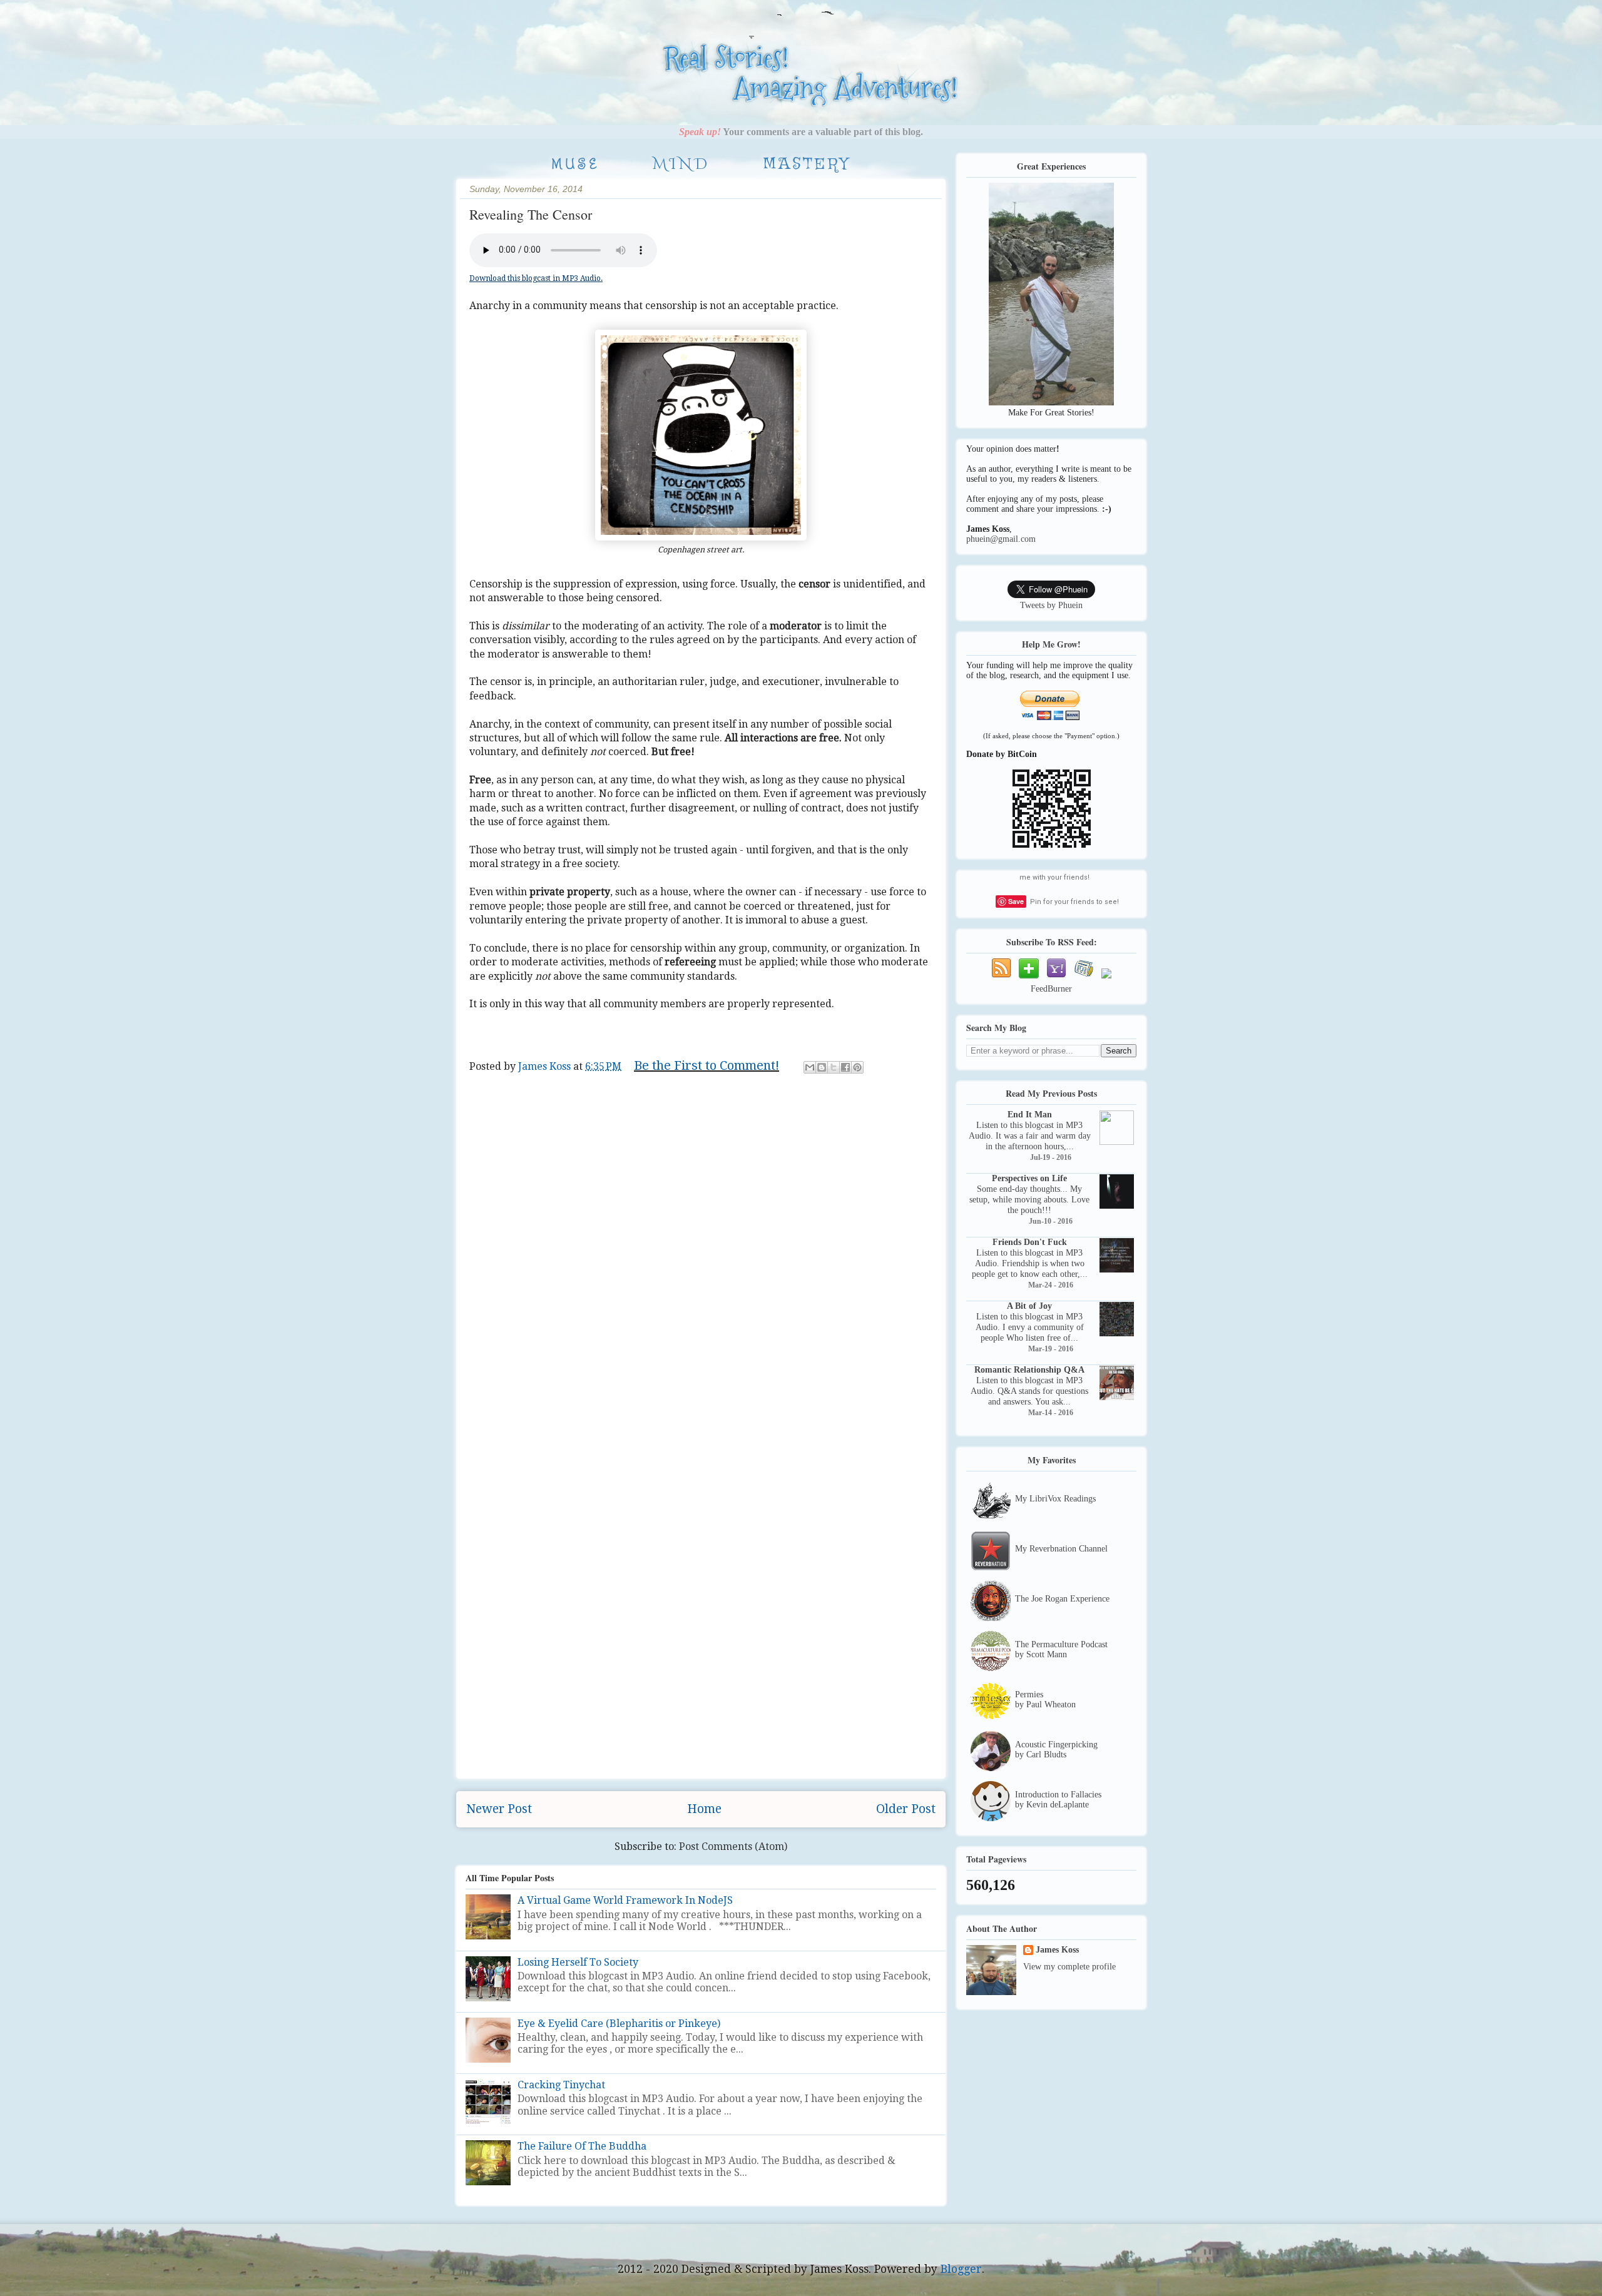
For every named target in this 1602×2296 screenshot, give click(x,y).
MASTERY (807, 165)
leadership (756, 1086)
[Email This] (810, 1067)
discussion (559, 1086)
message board (889, 1086)
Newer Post (499, 1809)
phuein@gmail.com (1001, 539)
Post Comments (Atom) (733, 1846)
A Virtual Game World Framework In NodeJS (625, 1900)
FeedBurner (1051, 989)
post (539, 1102)
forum (642, 1086)
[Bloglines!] (1084, 979)
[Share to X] (834, 1067)
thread (683, 1102)
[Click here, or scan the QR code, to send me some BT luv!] (1052, 846)
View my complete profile (1069, 1967)
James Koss (1057, 1950)
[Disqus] (701, 1287)
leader (710, 1086)
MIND (681, 165)
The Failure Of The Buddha (582, 2146)
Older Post (906, 1809)
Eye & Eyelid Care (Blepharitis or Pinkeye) (619, 2024)
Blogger (961, 2269)
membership (817, 1086)
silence (612, 1102)
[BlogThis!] (822, 1067)
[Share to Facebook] (845, 1067)
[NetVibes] (1029, 979)
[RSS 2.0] (1106, 979)
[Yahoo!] (1056, 979)
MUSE (575, 164)
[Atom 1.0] (1001, 979)
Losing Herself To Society (578, 1962)
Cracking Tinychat (561, 2085)
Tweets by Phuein (1051, 605)
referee (573, 1102)
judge (676, 1086)
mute (512, 1102)
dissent (605, 1086)
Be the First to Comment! (707, 1065)
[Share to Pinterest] (857, 1067)
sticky (648, 1102)
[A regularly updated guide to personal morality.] (547, 102)
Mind (482, 1102)
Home (704, 1809)
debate (513, 1086)
